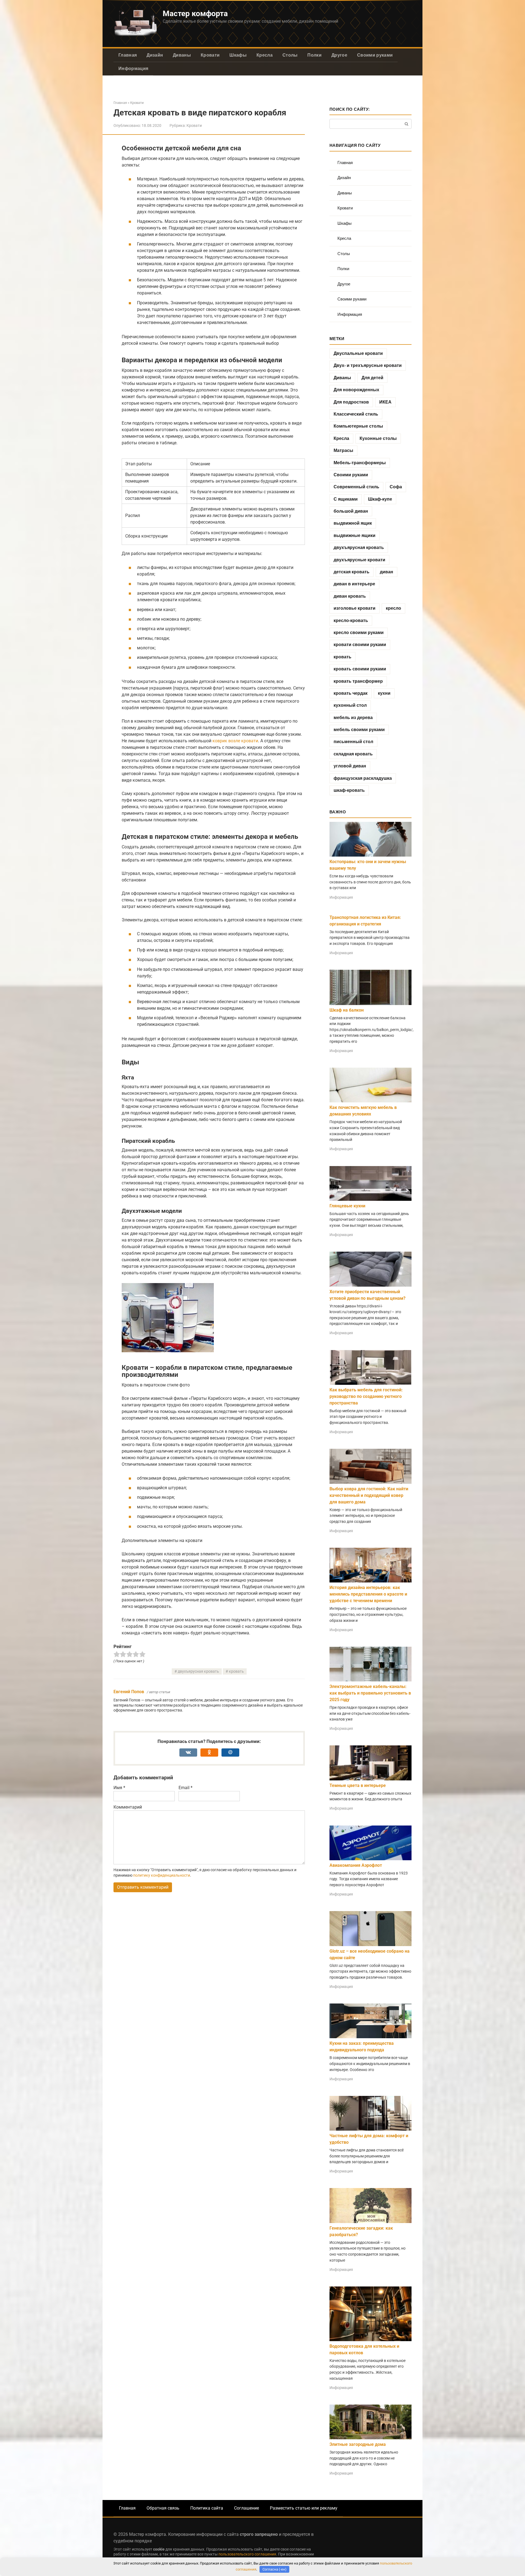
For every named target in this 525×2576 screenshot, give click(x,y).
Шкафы (238, 55)
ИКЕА (385, 402)
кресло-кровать (351, 620)
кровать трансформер (358, 681)
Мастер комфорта (195, 14)
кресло (393, 608)
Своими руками (375, 55)
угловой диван (350, 766)
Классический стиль (356, 414)
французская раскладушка (363, 778)
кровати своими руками (360, 645)
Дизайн (155, 55)
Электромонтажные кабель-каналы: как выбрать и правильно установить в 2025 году (370, 1693)
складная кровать (353, 754)
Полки (314, 55)
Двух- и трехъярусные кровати (368, 365)
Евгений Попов (129, 1692)
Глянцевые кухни (347, 1206)
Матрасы (343, 450)
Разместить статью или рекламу (304, 2508)
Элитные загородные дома (358, 2444)
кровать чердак (351, 693)
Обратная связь (163, 2508)
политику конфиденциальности (162, 1875)
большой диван (351, 511)
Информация (133, 68)
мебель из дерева (353, 718)
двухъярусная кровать (198, 1671)
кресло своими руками (359, 633)
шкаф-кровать (349, 790)
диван (387, 572)
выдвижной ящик (353, 523)
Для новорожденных (356, 390)
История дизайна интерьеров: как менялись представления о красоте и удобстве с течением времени (368, 1594)
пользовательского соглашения (247, 2554)
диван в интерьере (354, 584)
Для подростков (351, 402)
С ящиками (346, 499)
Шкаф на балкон (347, 1010)
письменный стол (353, 742)
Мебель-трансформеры (360, 463)
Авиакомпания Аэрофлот (356, 1865)
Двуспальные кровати (358, 353)
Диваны (182, 55)
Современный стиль (356, 487)
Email (186, 1788)
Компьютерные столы (358, 426)
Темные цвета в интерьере (358, 1785)
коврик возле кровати (235, 741)
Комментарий (128, 1807)
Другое (339, 55)
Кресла (265, 55)
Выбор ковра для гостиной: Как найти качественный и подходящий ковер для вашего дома (369, 1495)
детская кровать (352, 572)
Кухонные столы (378, 438)
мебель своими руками (359, 730)
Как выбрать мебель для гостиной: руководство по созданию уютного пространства (366, 1396)
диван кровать (350, 596)
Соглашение (247, 2508)
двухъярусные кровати (359, 560)
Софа (396, 487)
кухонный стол (350, 705)
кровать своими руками (360, 669)
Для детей (372, 378)
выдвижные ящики (355, 535)
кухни (384, 693)
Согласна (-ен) (275, 2569)
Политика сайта (207, 2508)
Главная (128, 55)
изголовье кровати (355, 608)
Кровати (210, 55)
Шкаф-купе (380, 499)
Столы (290, 55)
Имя (119, 1788)
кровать (236, 1671)
